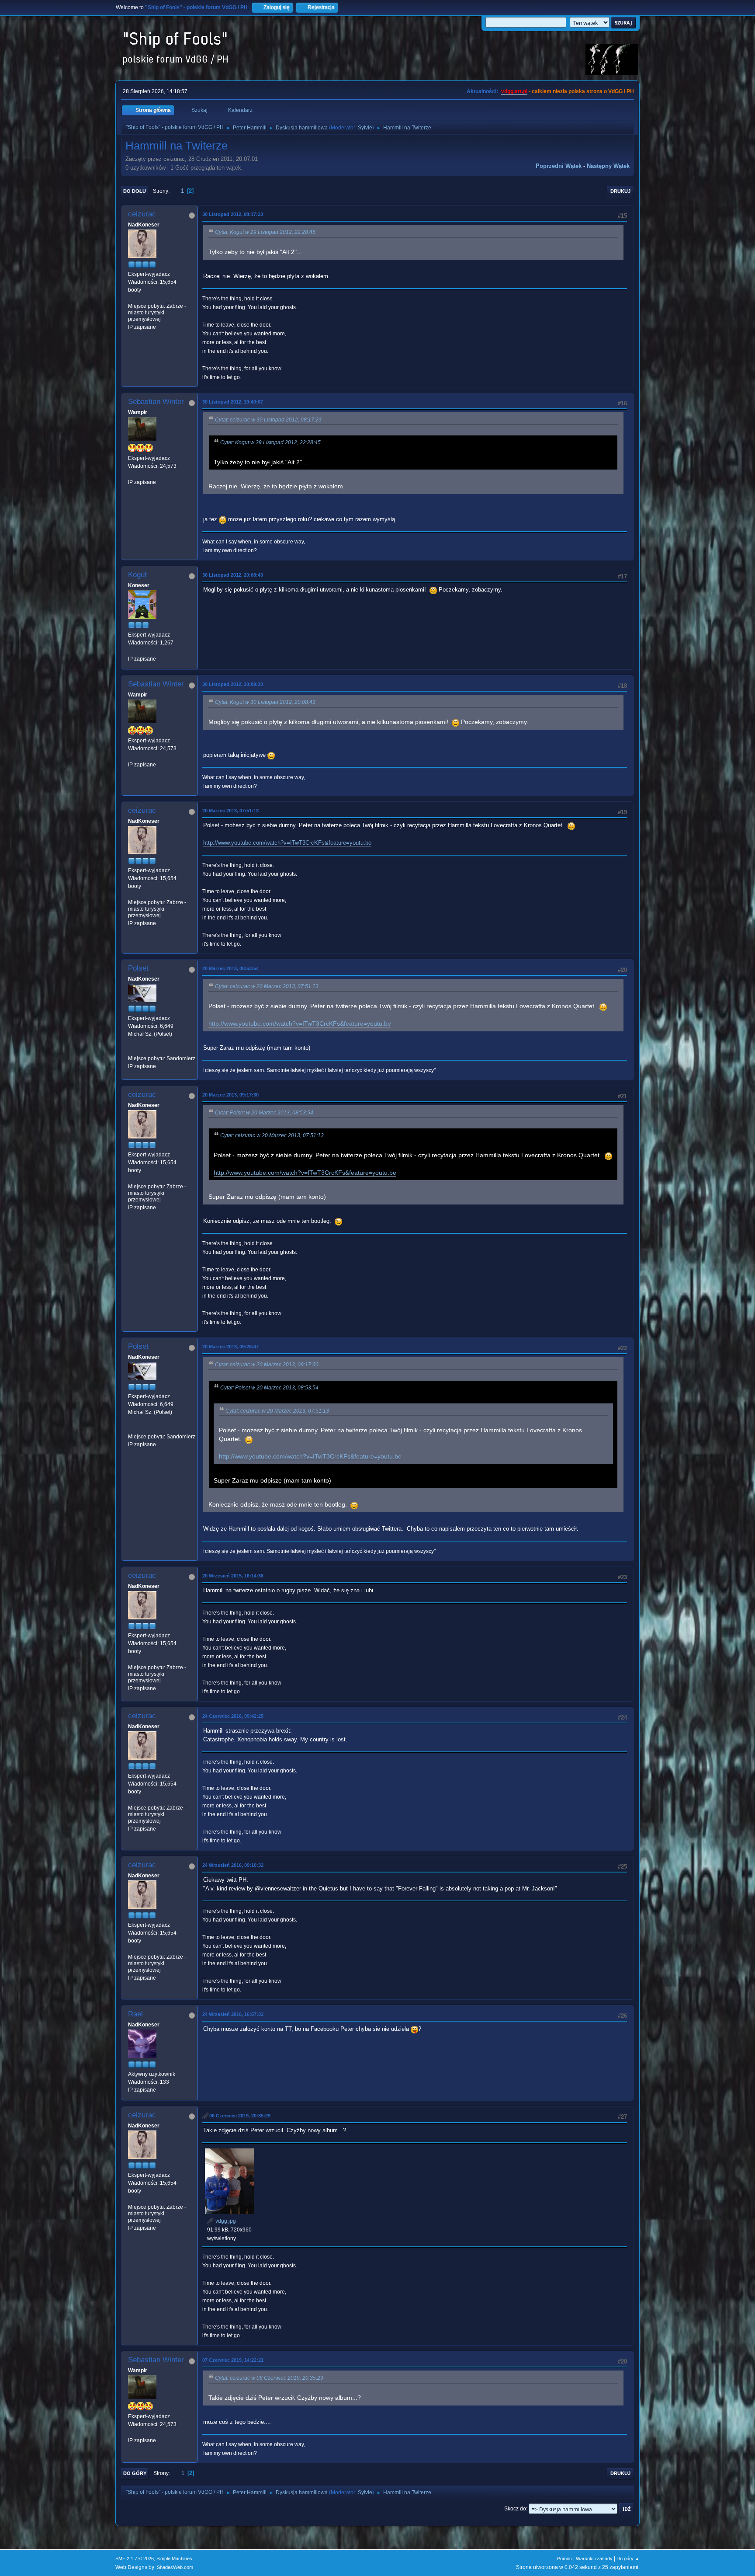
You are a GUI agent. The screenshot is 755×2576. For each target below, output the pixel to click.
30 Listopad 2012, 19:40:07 (233, 402)
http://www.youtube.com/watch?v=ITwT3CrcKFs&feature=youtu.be (287, 843)
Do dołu (135, 191)
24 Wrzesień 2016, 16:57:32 (233, 2014)
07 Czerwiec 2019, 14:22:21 (233, 2360)
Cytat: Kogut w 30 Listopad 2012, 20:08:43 (265, 702)
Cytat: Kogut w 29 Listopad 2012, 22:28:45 (265, 232)
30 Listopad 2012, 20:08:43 (233, 575)
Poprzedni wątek (559, 166)
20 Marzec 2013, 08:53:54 (230, 968)
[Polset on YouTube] (132, 1050)
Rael (135, 2014)
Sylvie (365, 128)
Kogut (137, 575)
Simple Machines (174, 2559)
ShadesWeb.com (175, 2567)
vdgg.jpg (225, 2221)
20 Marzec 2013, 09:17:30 (230, 1095)
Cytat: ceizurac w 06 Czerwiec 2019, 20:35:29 (269, 2378)
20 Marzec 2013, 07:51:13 (230, 811)
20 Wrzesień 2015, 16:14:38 (233, 1576)
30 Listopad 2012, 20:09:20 (233, 684)
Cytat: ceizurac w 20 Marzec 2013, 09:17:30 (267, 1365)
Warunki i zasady (594, 2559)
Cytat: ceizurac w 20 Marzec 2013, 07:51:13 (267, 986)
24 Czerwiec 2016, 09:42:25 (233, 1716)
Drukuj (620, 191)
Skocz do (515, 2509)
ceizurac (142, 214)
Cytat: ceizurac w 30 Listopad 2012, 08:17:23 (268, 420)
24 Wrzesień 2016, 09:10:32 (233, 1865)
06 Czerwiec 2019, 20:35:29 (240, 2116)
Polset (138, 968)
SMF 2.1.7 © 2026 (135, 2559)
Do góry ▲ (628, 2559)
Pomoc (565, 2559)
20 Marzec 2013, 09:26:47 (230, 1347)
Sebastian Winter (156, 402)
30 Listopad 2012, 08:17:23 (233, 214)
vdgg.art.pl (514, 91)
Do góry (135, 2473)
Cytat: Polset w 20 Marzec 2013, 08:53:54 (264, 1113)
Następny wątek (608, 166)
